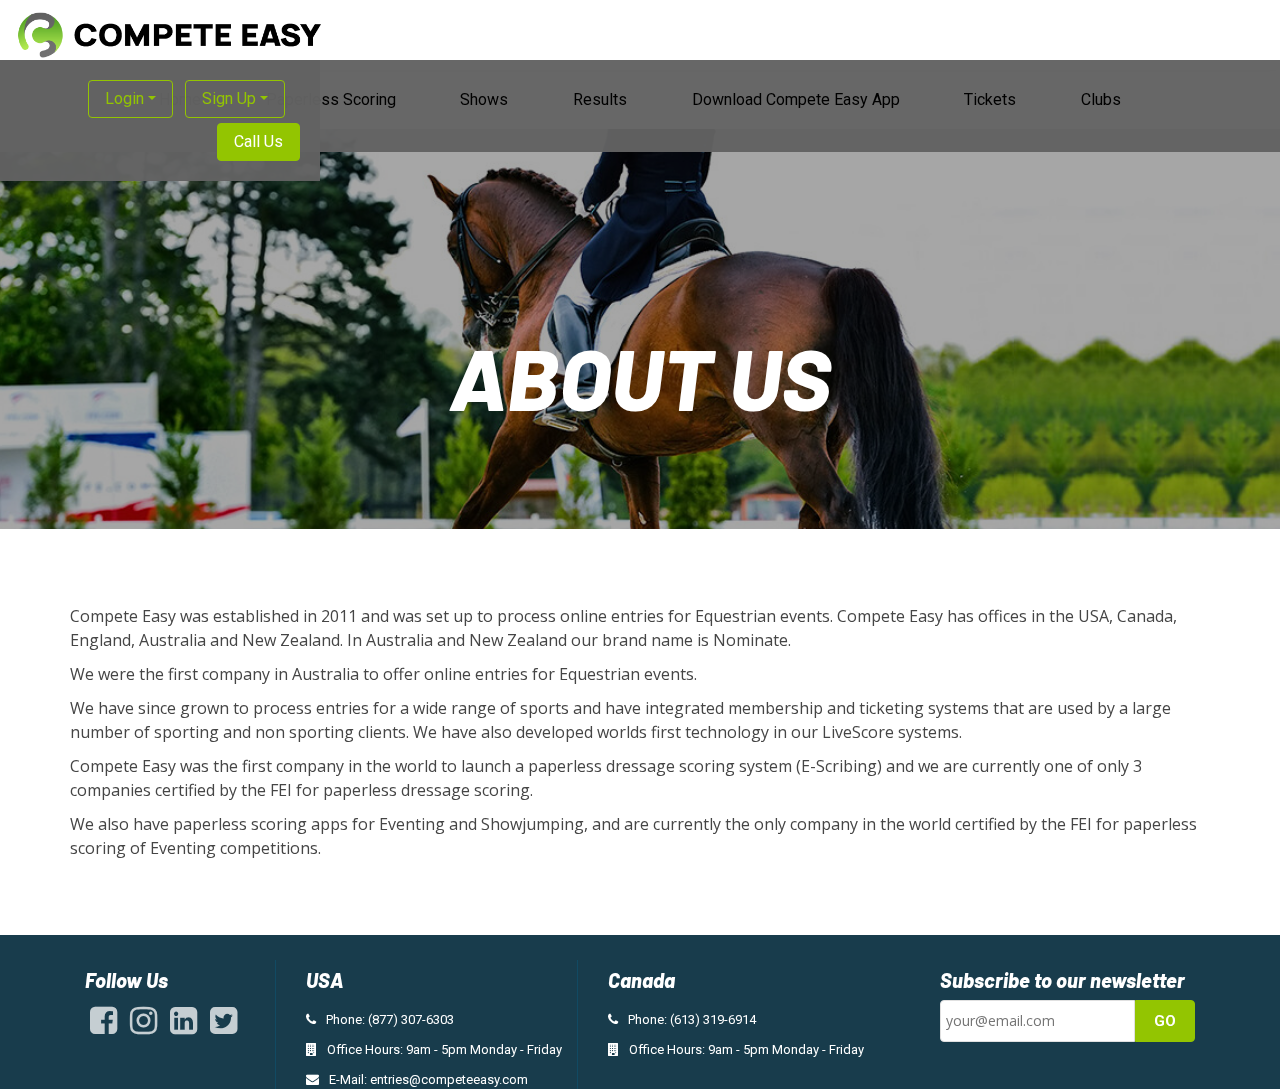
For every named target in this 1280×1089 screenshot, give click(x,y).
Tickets (990, 99)
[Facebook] (103, 1027)
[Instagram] (143, 1027)
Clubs (1101, 99)
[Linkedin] (183, 1027)
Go (1165, 1021)
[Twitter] (223, 1027)
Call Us (258, 141)
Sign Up (229, 98)
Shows (484, 99)
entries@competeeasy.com (449, 1079)
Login (124, 98)
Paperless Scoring (331, 99)
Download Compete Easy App (796, 99)
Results (600, 99)
